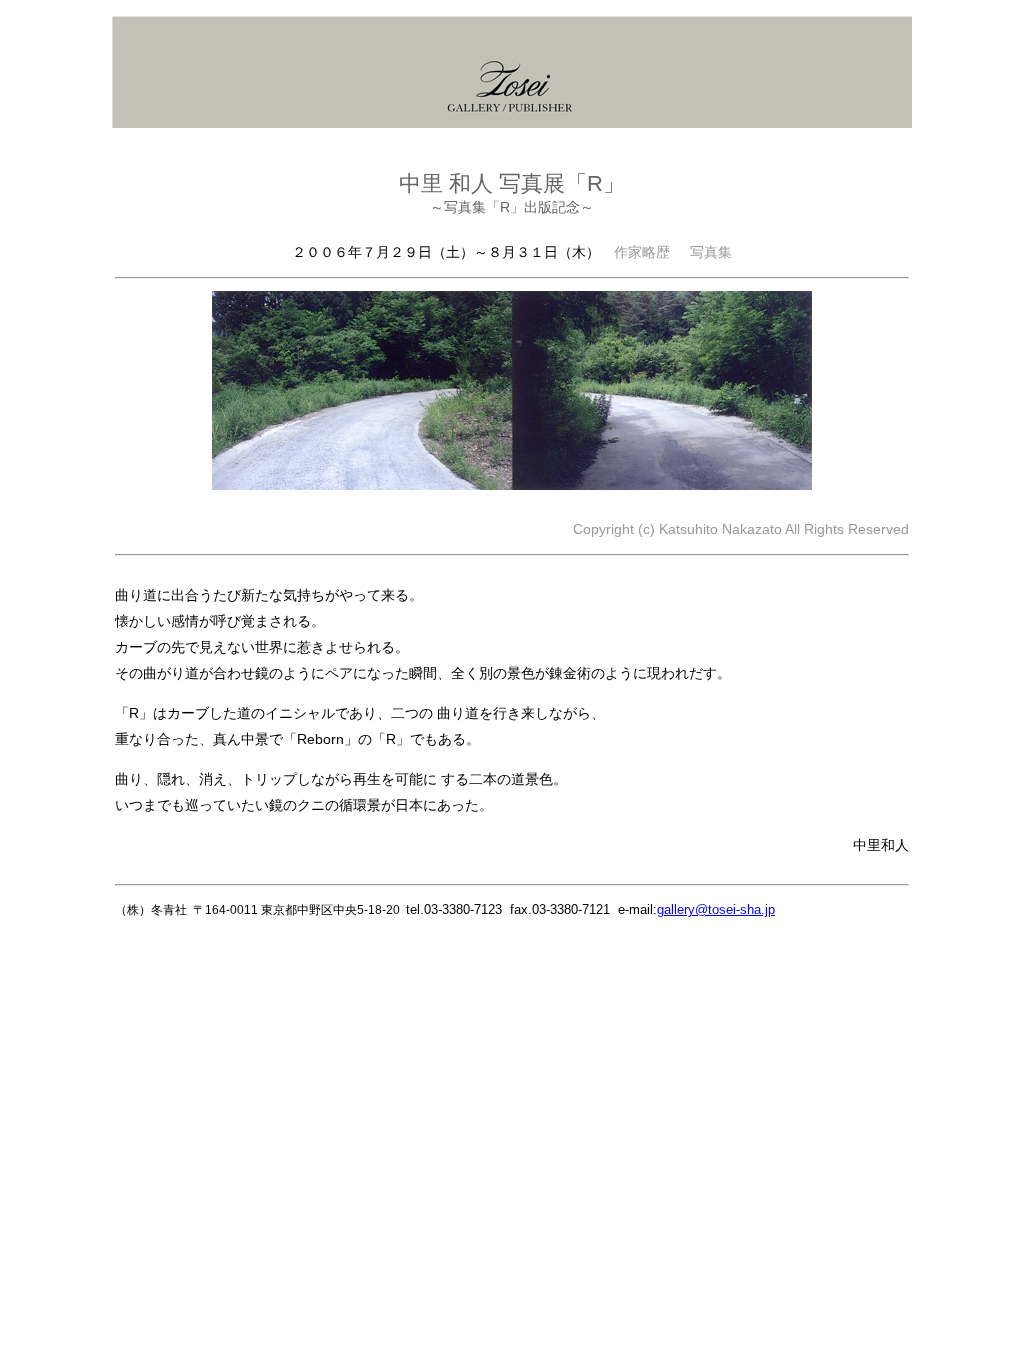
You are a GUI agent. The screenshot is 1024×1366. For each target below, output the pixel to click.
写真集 (711, 252)
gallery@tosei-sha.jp (716, 909)
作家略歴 (642, 252)
